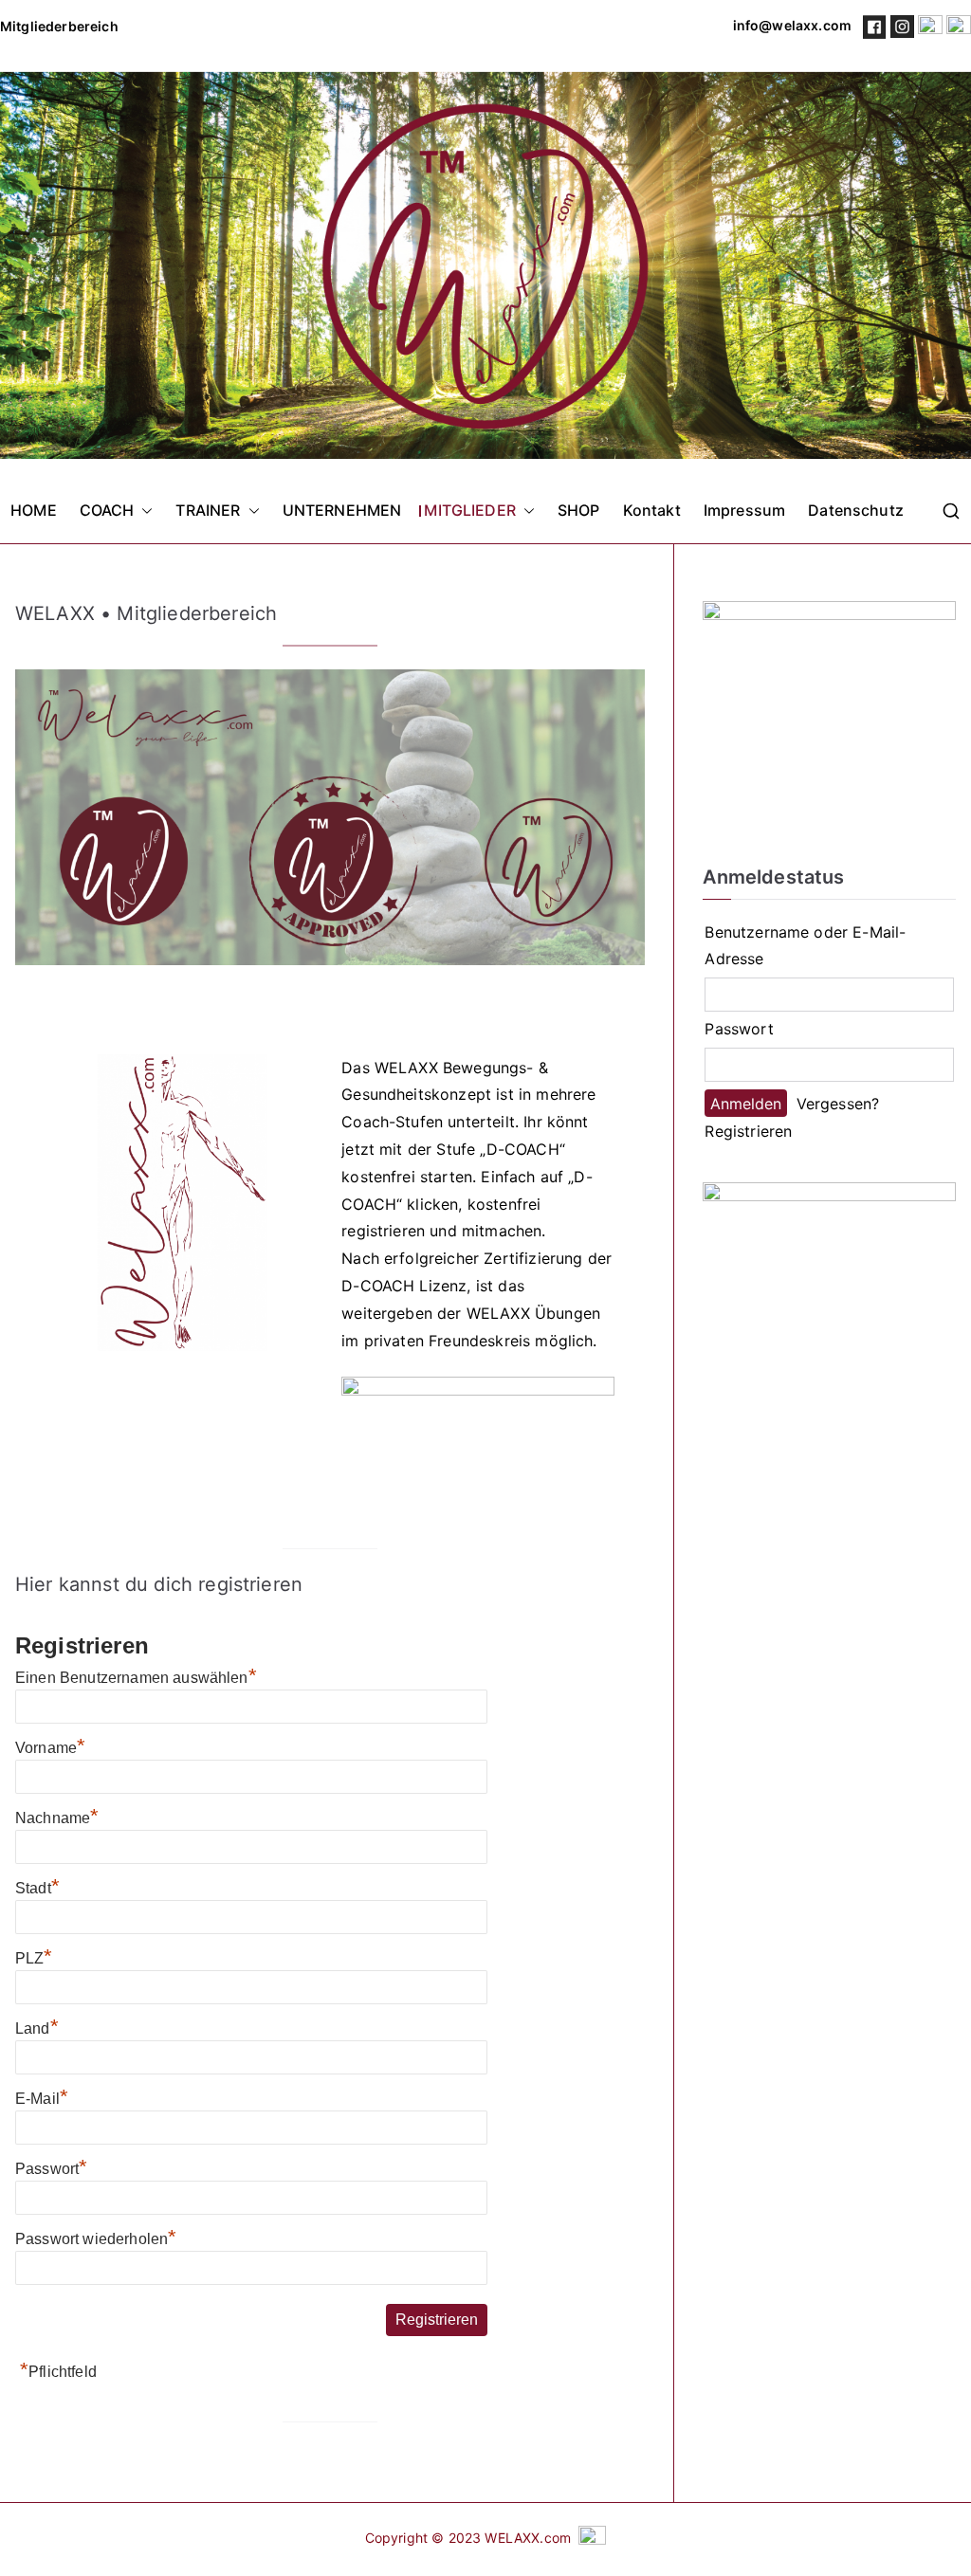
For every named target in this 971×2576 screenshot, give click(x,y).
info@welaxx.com (790, 25)
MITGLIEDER (470, 510)
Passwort (51, 2169)
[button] (143, 511)
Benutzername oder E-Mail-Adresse (805, 946)
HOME (34, 510)
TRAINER (208, 510)
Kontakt (652, 510)
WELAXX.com (528, 2538)
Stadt (37, 1888)
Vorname (50, 1748)
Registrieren (748, 1131)
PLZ (34, 1958)
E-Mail (42, 2099)
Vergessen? (838, 1104)
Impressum (744, 510)
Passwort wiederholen (96, 2239)
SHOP (579, 510)
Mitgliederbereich (59, 26)
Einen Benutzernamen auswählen (136, 1678)
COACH (107, 510)
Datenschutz (856, 510)
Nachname (57, 1818)
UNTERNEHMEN (342, 510)
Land (37, 2028)
